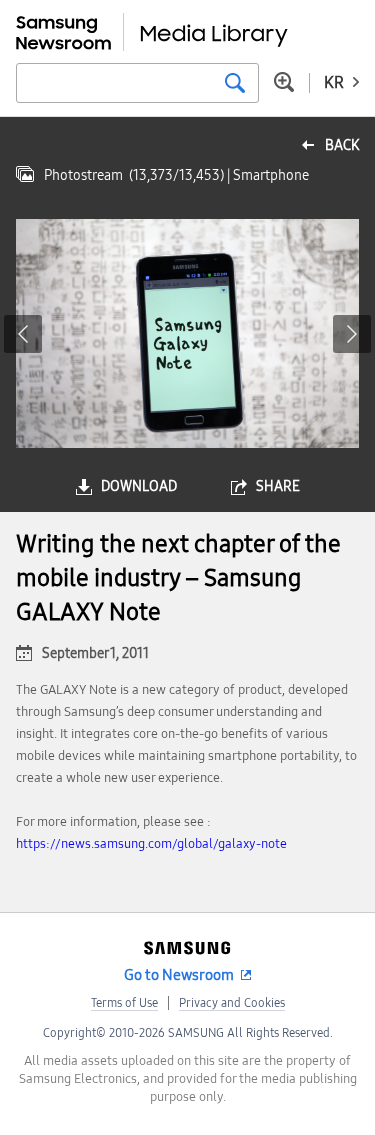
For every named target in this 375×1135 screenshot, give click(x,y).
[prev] (23, 334)
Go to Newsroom (179, 975)
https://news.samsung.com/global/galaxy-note (151, 844)
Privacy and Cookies (232, 1003)
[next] (352, 334)
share (278, 486)
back (342, 145)
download (139, 486)
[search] (235, 83)
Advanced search (284, 82)
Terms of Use (124, 1003)
